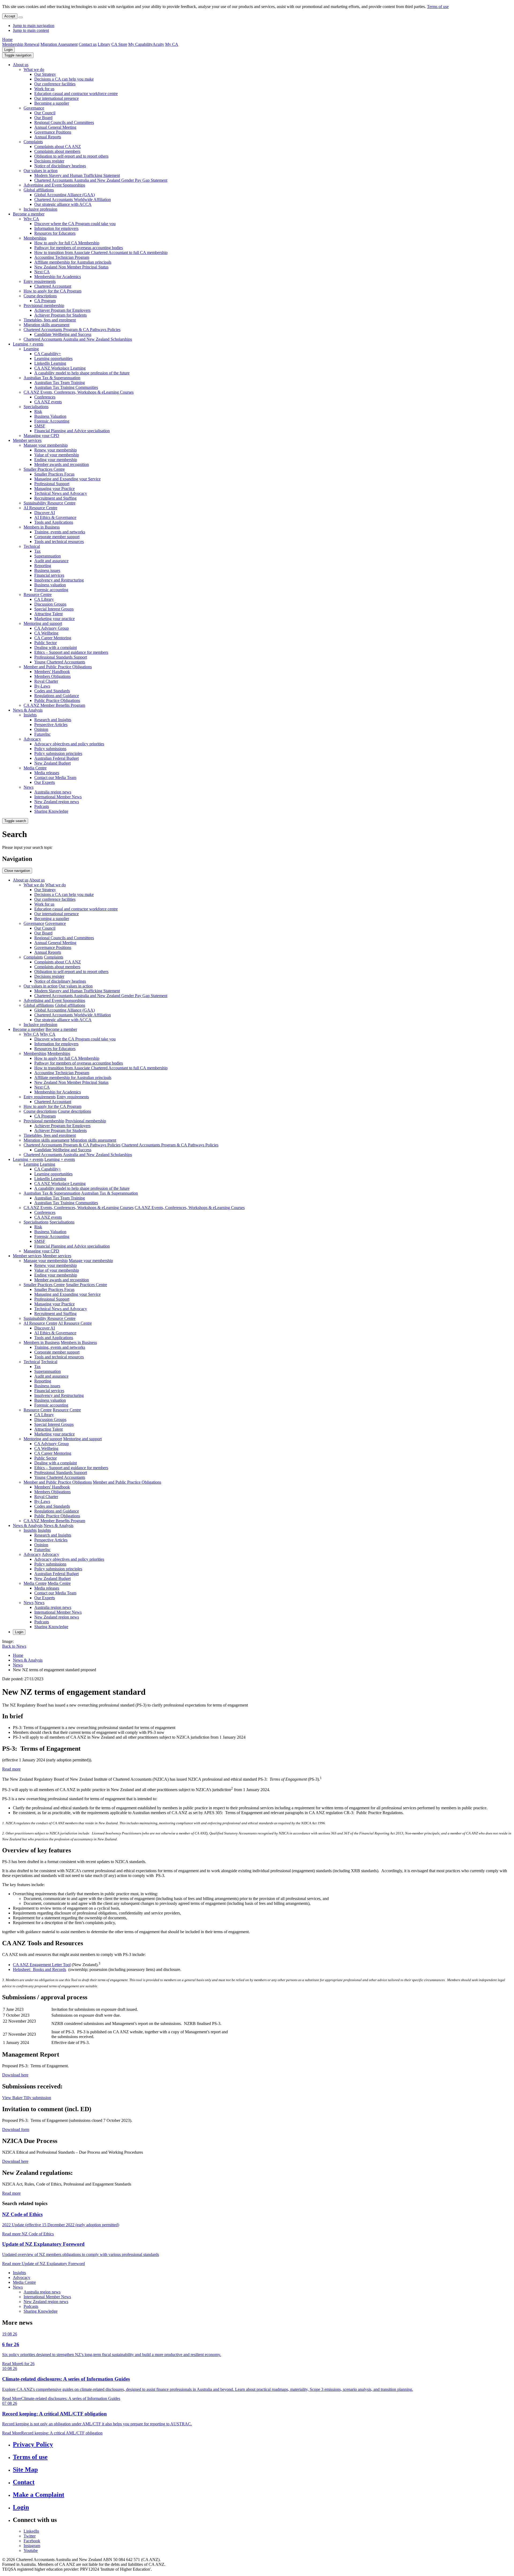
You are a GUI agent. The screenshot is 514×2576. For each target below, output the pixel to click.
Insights (30, 715)
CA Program (45, 301)
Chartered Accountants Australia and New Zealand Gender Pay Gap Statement (101, 180)
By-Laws (42, 686)
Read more (11, 1769)
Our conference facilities (55, 84)
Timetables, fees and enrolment (50, 320)
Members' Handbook (52, 672)
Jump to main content (31, 30)
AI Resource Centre (40, 508)
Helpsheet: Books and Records (39, 1969)
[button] (18, 55)
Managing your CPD (41, 436)
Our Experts (45, 782)
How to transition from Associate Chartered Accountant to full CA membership (101, 252)
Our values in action (41, 171)
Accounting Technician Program (62, 257)
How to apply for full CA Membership (67, 243)
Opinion (41, 729)
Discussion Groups (50, 604)
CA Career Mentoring (53, 638)
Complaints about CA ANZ (58, 147)
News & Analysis (28, 710)
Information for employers (56, 228)
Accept (10, 16)
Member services (27, 440)
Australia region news (53, 792)
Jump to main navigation (34, 26)
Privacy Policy (33, 2444)
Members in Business (42, 527)
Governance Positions (53, 132)
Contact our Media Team (55, 778)
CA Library (44, 599)
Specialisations (36, 407)
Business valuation (50, 585)
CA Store (119, 44)
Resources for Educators (55, 233)
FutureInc (42, 734)
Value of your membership (57, 455)
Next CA (42, 272)
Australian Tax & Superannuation (52, 378)
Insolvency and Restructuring (59, 580)
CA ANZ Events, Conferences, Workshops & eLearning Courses (79, 392)
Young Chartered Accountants (60, 662)
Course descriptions (40, 296)
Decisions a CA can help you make (64, 79)
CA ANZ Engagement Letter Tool (42, 1965)
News (29, 787)
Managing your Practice (54, 489)
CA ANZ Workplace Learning (60, 368)
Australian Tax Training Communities (66, 387)
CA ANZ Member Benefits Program (54, 705)
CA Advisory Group (52, 628)
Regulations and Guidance (57, 696)
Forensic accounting (51, 590)
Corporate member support (57, 537)
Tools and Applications (54, 522)
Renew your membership (56, 450)
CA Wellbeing (46, 633)
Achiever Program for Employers (62, 310)
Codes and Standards (52, 691)
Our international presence (56, 98)
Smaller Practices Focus (54, 474)
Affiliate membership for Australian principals (73, 262)
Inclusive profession (40, 209)
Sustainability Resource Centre (50, 503)
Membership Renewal (21, 44)
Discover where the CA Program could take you (75, 224)
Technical (32, 546)
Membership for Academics (58, 277)
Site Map (25, 2469)
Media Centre (35, 768)
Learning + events (28, 344)
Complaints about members (57, 151)
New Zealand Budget (52, 763)
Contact (24, 2482)
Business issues (47, 570)
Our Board (43, 118)
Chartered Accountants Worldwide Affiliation (73, 200)
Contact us (88, 44)
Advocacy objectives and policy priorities (69, 744)
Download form (16, 2129)
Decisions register (49, 161)
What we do (34, 69)
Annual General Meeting (55, 127)
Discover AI (45, 513)
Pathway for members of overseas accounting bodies (79, 248)
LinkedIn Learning (50, 363)
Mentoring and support (43, 623)
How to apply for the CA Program (52, 291)
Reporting (43, 566)
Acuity (158, 44)
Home (7, 39)
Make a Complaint (39, 2495)
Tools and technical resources (59, 542)
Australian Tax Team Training (60, 383)
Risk (38, 411)
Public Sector (46, 643)
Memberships (35, 238)
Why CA (31, 219)
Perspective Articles (51, 725)
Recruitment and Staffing (55, 498)
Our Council (45, 113)
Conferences (45, 397)
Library (104, 44)
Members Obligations (52, 676)
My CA (172, 44)
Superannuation (48, 556)
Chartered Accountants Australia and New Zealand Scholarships (78, 339)
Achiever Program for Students (61, 315)
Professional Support (52, 484)
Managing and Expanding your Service (67, 479)
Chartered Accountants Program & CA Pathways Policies (72, 330)
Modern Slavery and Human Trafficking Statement (77, 175)
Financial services (49, 575)
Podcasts (42, 806)
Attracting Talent (48, 614)
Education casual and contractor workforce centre (76, 94)
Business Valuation (50, 416)
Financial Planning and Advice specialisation (72, 431)
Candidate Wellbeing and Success (63, 334)
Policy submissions (50, 749)
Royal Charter (46, 681)
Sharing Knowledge (51, 811)
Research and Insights (53, 720)
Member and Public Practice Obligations (58, 667)
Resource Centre (38, 594)
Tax (37, 551)
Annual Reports (48, 137)
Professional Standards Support (61, 657)
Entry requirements (40, 281)
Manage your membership (46, 445)
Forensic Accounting (52, 421)
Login (8, 50)
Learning (31, 349)
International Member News (58, 797)
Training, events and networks (60, 532)
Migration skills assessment (46, 325)
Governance (34, 108)
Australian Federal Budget (56, 758)
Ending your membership (56, 460)
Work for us (44, 89)
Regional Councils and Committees (64, 122)
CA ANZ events (48, 402)
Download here (15, 2075)
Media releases (47, 773)
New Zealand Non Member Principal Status (71, 267)
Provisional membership (44, 305)
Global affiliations (39, 190)
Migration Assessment (59, 44)
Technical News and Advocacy (61, 493)
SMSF (40, 426)
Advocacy (32, 739)
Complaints (33, 142)
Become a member (29, 214)
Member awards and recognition (62, 464)
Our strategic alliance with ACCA (63, 204)
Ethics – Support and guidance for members (71, 652)
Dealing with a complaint (56, 647)
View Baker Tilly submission (27, 2098)
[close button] (21, 17)
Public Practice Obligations (57, 700)
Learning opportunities (53, 358)
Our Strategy (45, 74)
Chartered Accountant (53, 286)
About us (21, 65)
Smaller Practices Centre (44, 469)
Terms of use (438, 7)
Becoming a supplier (52, 103)
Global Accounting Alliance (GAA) (65, 195)
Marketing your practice (54, 619)
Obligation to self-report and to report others (71, 156)
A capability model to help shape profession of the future (82, 373)
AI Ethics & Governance (55, 517)
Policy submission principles (58, 753)
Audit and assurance (51, 561)
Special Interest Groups (54, 609)
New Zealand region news (57, 802)
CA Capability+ (48, 354)
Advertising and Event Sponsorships (54, 185)
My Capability (140, 44)
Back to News (14, 1646)
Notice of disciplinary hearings (60, 166)
